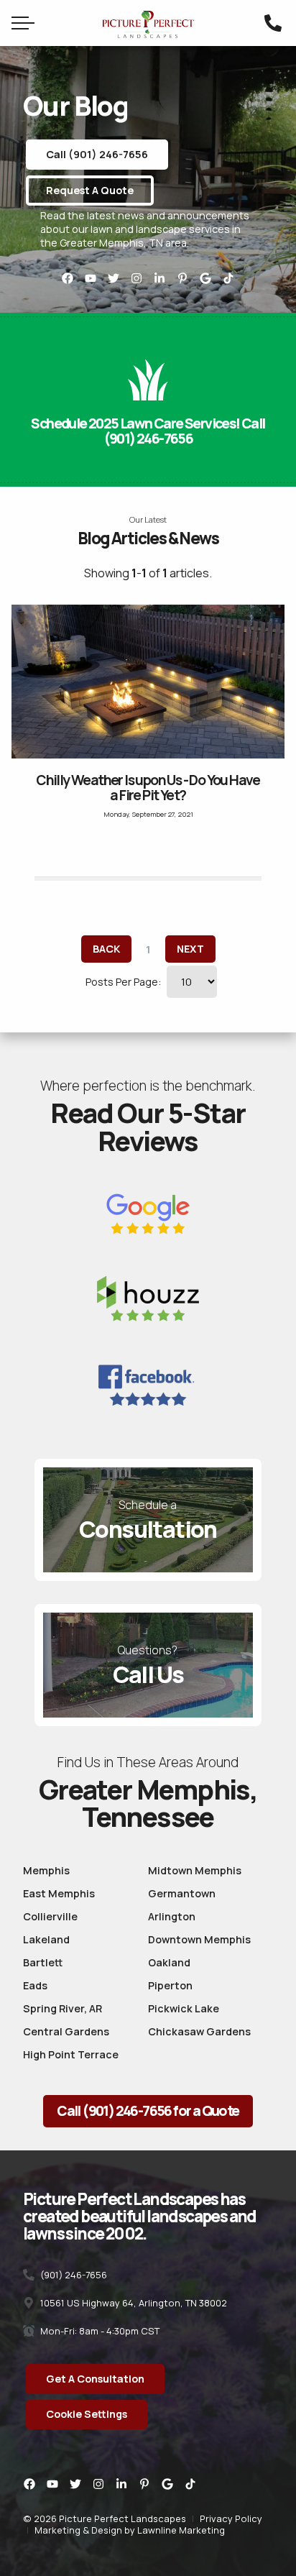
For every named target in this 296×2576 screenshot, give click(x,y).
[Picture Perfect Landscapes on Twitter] (114, 278)
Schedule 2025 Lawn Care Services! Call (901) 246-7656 (148, 431)
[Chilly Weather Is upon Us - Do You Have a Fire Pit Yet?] (148, 682)
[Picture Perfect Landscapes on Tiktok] (228, 278)
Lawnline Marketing (181, 2530)
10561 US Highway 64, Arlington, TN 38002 (133, 2303)
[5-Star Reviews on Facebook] (148, 1385)
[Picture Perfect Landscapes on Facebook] (68, 278)
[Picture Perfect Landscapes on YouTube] (91, 278)
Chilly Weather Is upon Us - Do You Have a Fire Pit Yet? (148, 788)
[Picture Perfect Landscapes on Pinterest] (182, 278)
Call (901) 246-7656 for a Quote (148, 2111)
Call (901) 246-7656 (97, 154)
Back (106, 949)
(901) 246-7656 (73, 2275)
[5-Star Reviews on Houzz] (148, 1302)
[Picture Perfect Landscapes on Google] (205, 278)
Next (190, 949)
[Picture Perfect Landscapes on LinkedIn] (159, 278)
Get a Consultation (95, 2379)
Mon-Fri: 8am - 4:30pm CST (99, 2331)
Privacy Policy (231, 2518)
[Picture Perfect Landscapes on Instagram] (137, 278)
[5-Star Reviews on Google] (148, 1215)
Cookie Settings (87, 2414)
